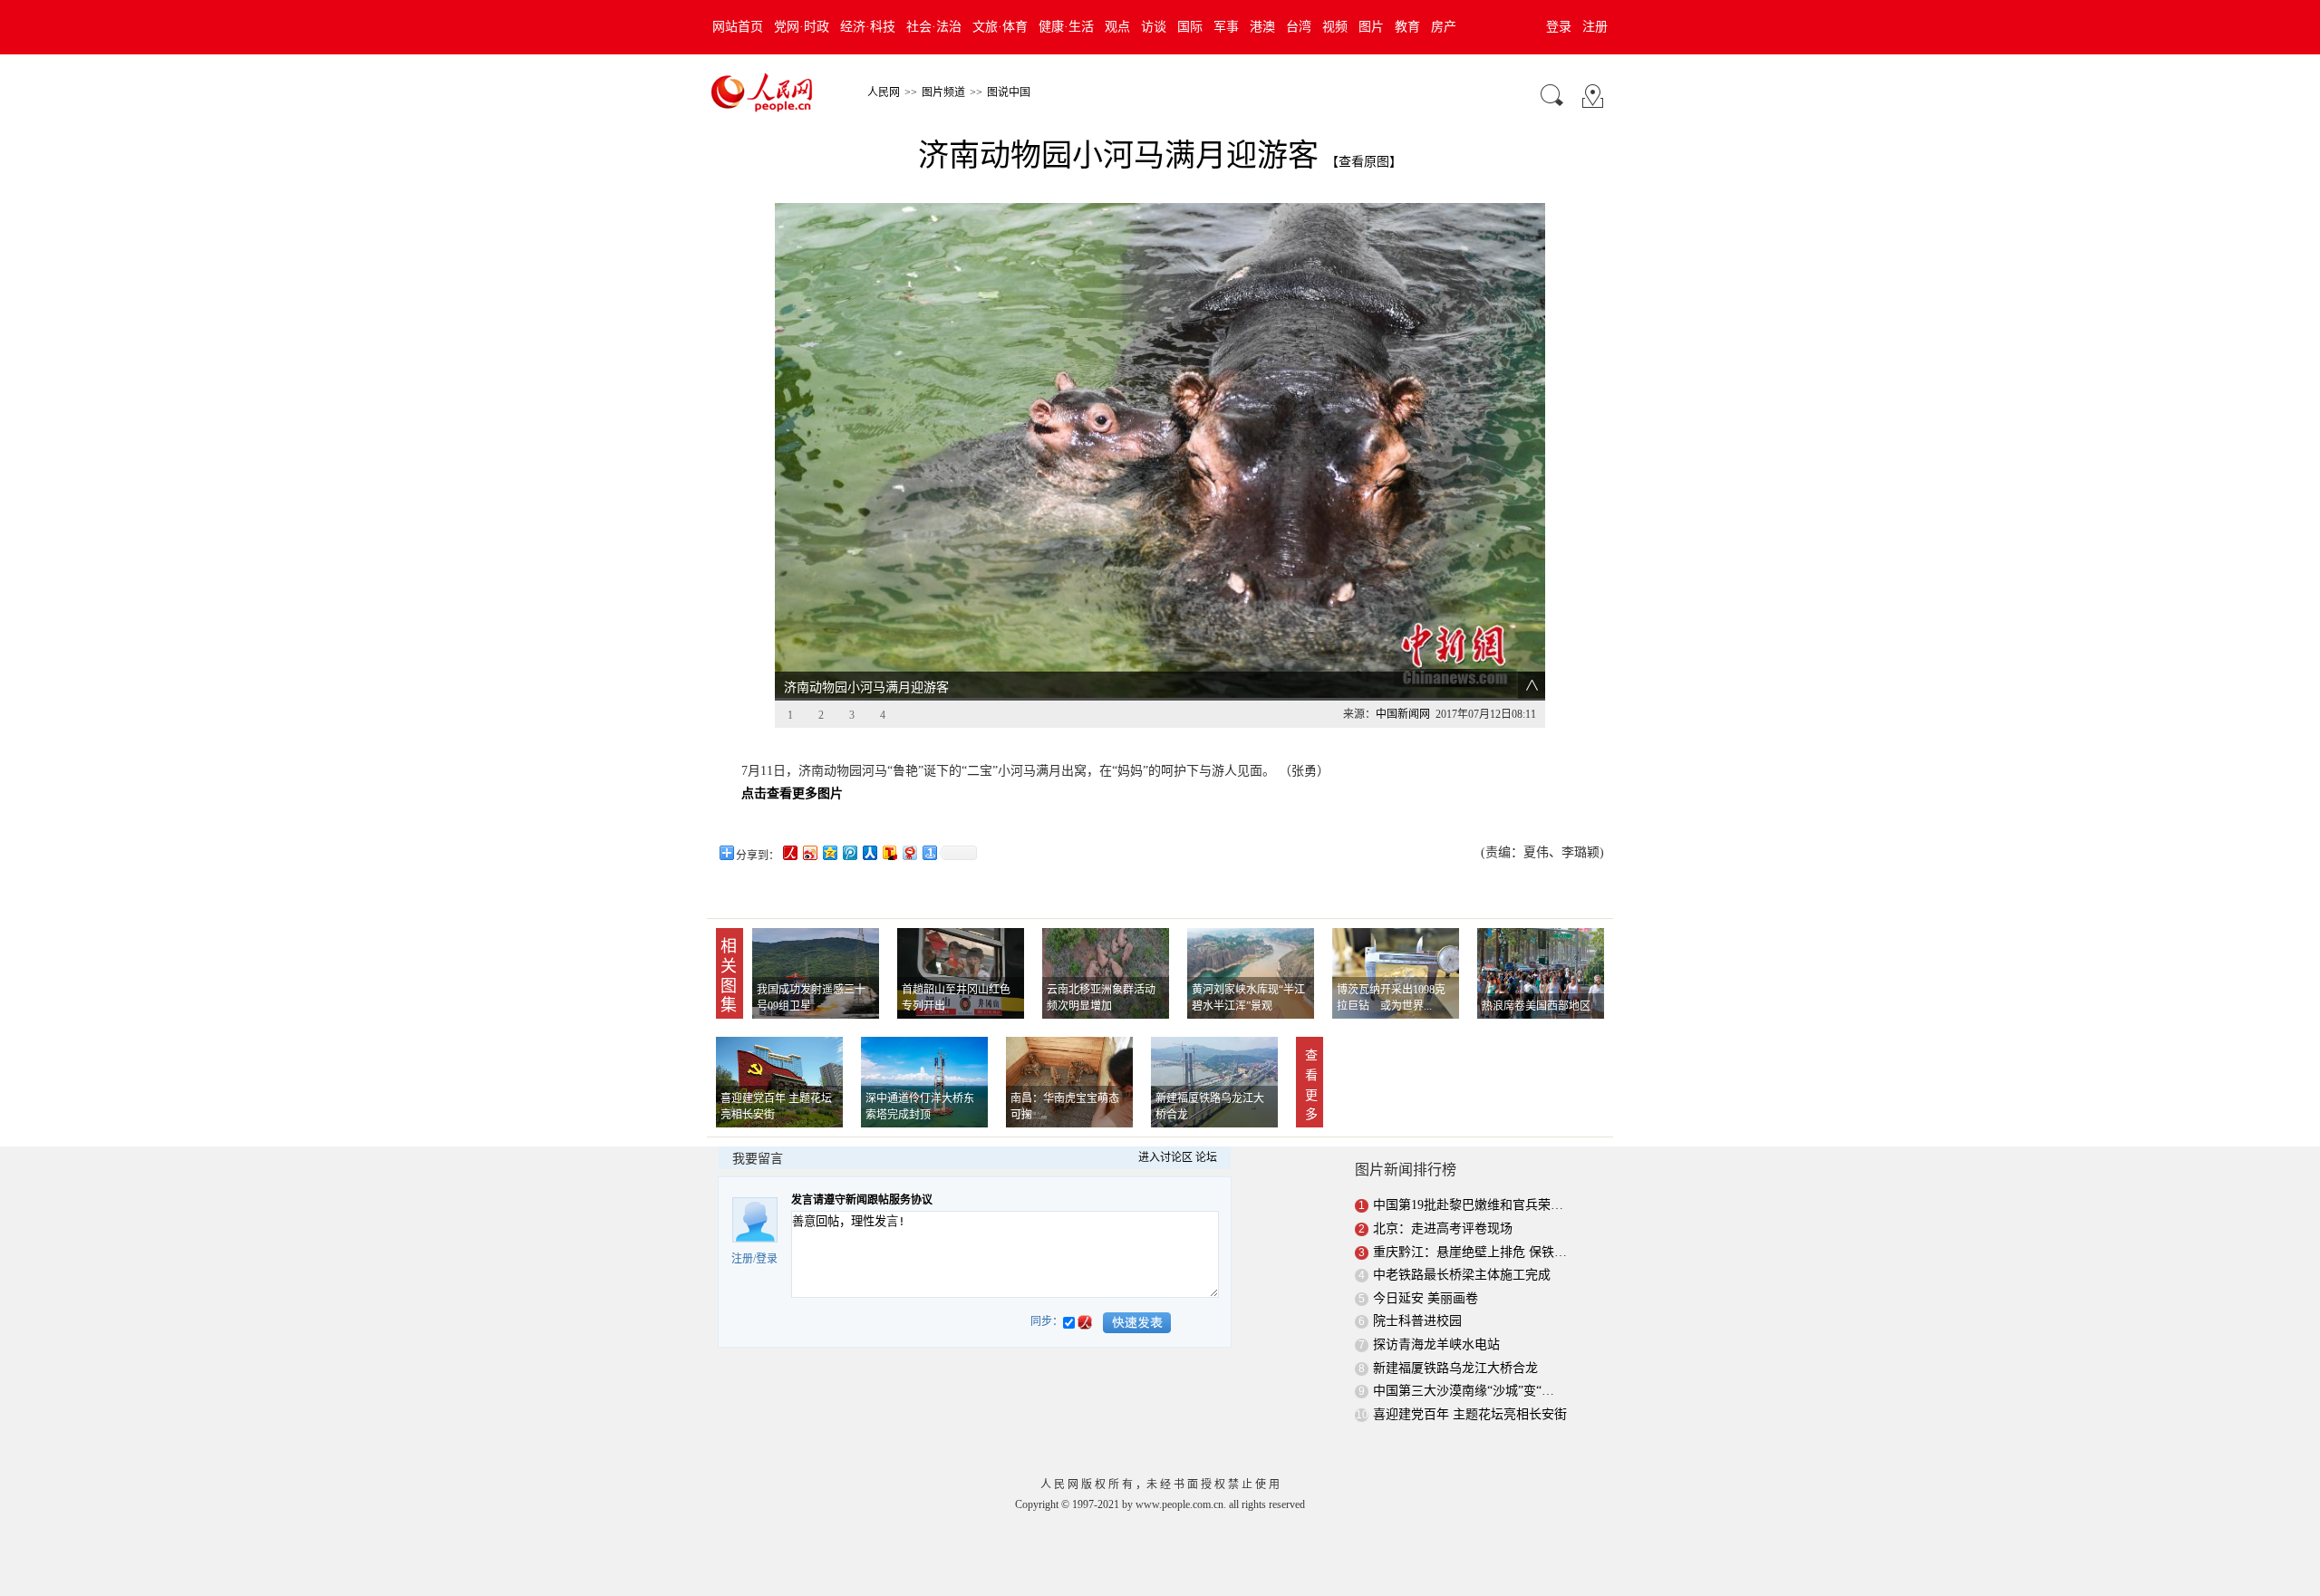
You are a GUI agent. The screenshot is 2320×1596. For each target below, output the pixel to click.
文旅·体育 (1000, 27)
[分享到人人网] (869, 852)
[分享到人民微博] (789, 852)
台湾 (1299, 27)
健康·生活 (1066, 27)
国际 (1190, 27)
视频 (1335, 27)
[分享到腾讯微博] (849, 852)
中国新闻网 (1403, 714)
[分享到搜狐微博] (889, 852)
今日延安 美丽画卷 (1426, 1298)
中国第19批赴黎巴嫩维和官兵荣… (1468, 1205)
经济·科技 (868, 27)
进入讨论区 (1165, 1157)
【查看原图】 (1364, 162)
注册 (1595, 27)
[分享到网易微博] (909, 852)
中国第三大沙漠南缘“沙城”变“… (1464, 1391)
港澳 (1262, 27)
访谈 (1154, 27)
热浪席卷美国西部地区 (1536, 1006)
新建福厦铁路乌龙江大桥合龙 (1455, 1368)
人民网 (884, 92)
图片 (1371, 27)
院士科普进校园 (1417, 1321)
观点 (1117, 27)
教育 (1407, 27)
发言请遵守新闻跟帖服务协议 (862, 1200)
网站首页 (738, 27)
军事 (1226, 27)
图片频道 (943, 92)
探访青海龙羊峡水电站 (1436, 1345)
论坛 (1206, 1157)
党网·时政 (802, 27)
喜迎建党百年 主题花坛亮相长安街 (1470, 1414)
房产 (1444, 27)
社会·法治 (934, 27)
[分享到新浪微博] (809, 852)
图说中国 (1009, 92)
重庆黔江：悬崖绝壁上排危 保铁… (1470, 1252)
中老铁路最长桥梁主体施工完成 (1462, 1275)
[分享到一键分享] (929, 852)
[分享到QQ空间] (829, 852)
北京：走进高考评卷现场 (1443, 1228)
